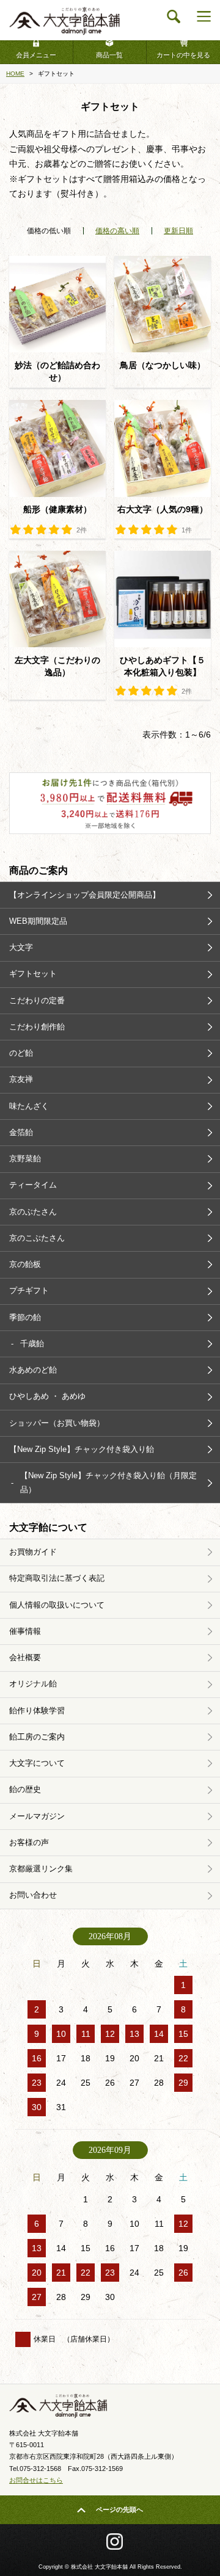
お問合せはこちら (36, 2480)
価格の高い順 (117, 231)
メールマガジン (37, 1816)
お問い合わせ (33, 1895)
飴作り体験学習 (37, 1711)
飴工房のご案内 (37, 1737)
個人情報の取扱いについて (57, 1605)
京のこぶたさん (37, 1238)
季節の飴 (25, 1317)
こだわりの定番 (37, 1000)
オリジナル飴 (33, 1684)
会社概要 (25, 1657)
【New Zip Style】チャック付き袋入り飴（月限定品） (108, 1482)
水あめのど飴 (33, 1370)
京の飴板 (25, 1264)
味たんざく (29, 1106)
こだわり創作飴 (37, 1027)
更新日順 (178, 231)
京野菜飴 (25, 1159)
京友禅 (21, 1079)
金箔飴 (21, 1132)
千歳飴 (32, 1344)
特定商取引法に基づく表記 (57, 1578)
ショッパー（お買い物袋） (57, 1423)
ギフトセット (33, 974)
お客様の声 (29, 1842)
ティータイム (33, 1185)
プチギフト (29, 1290)
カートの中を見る (183, 55)
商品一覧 (109, 55)
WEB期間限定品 (38, 921)
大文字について (37, 1763)
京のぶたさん (33, 1212)
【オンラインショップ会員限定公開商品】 (85, 895)
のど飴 (21, 1053)
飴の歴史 (25, 1789)
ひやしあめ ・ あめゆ (47, 1396)
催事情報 (25, 1631)
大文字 (21, 947)
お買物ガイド (33, 1552)
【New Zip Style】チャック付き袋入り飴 (82, 1449)
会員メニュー (36, 55)
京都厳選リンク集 (41, 1869)
